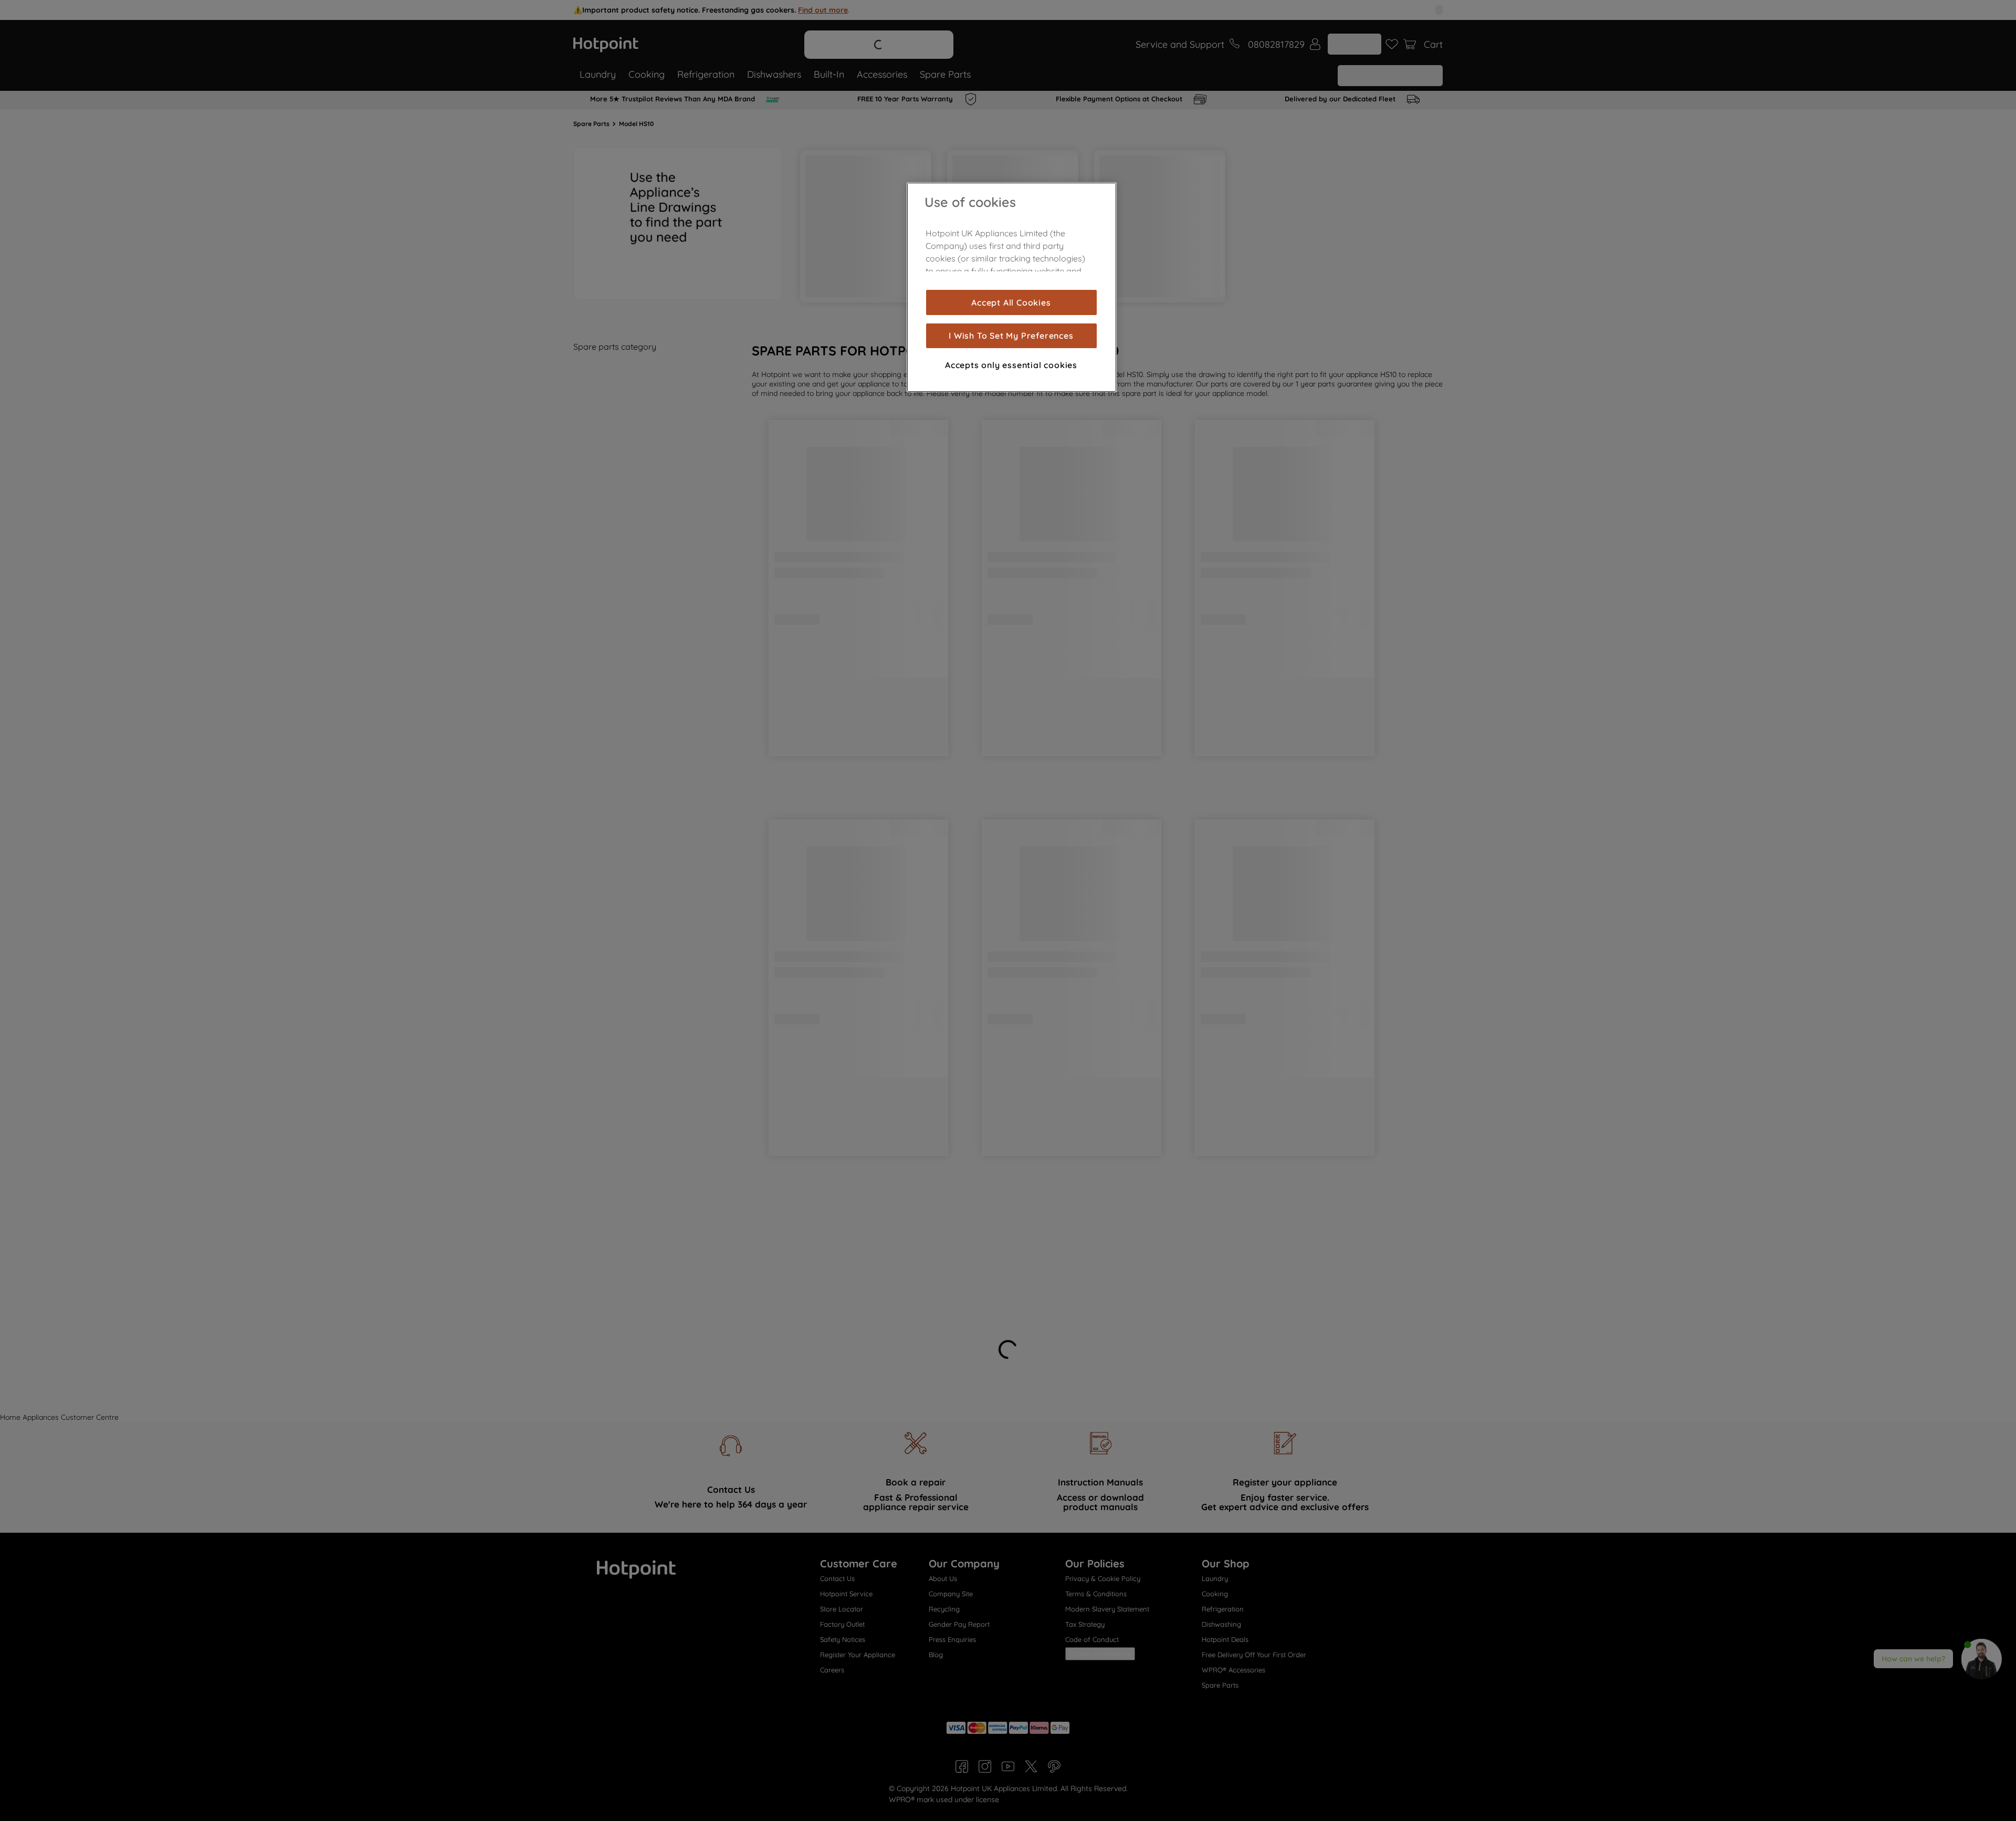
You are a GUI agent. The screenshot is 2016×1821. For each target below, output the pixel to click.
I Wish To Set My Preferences (1011, 336)
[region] (1012, 287)
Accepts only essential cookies (1011, 365)
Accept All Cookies (1011, 302)
